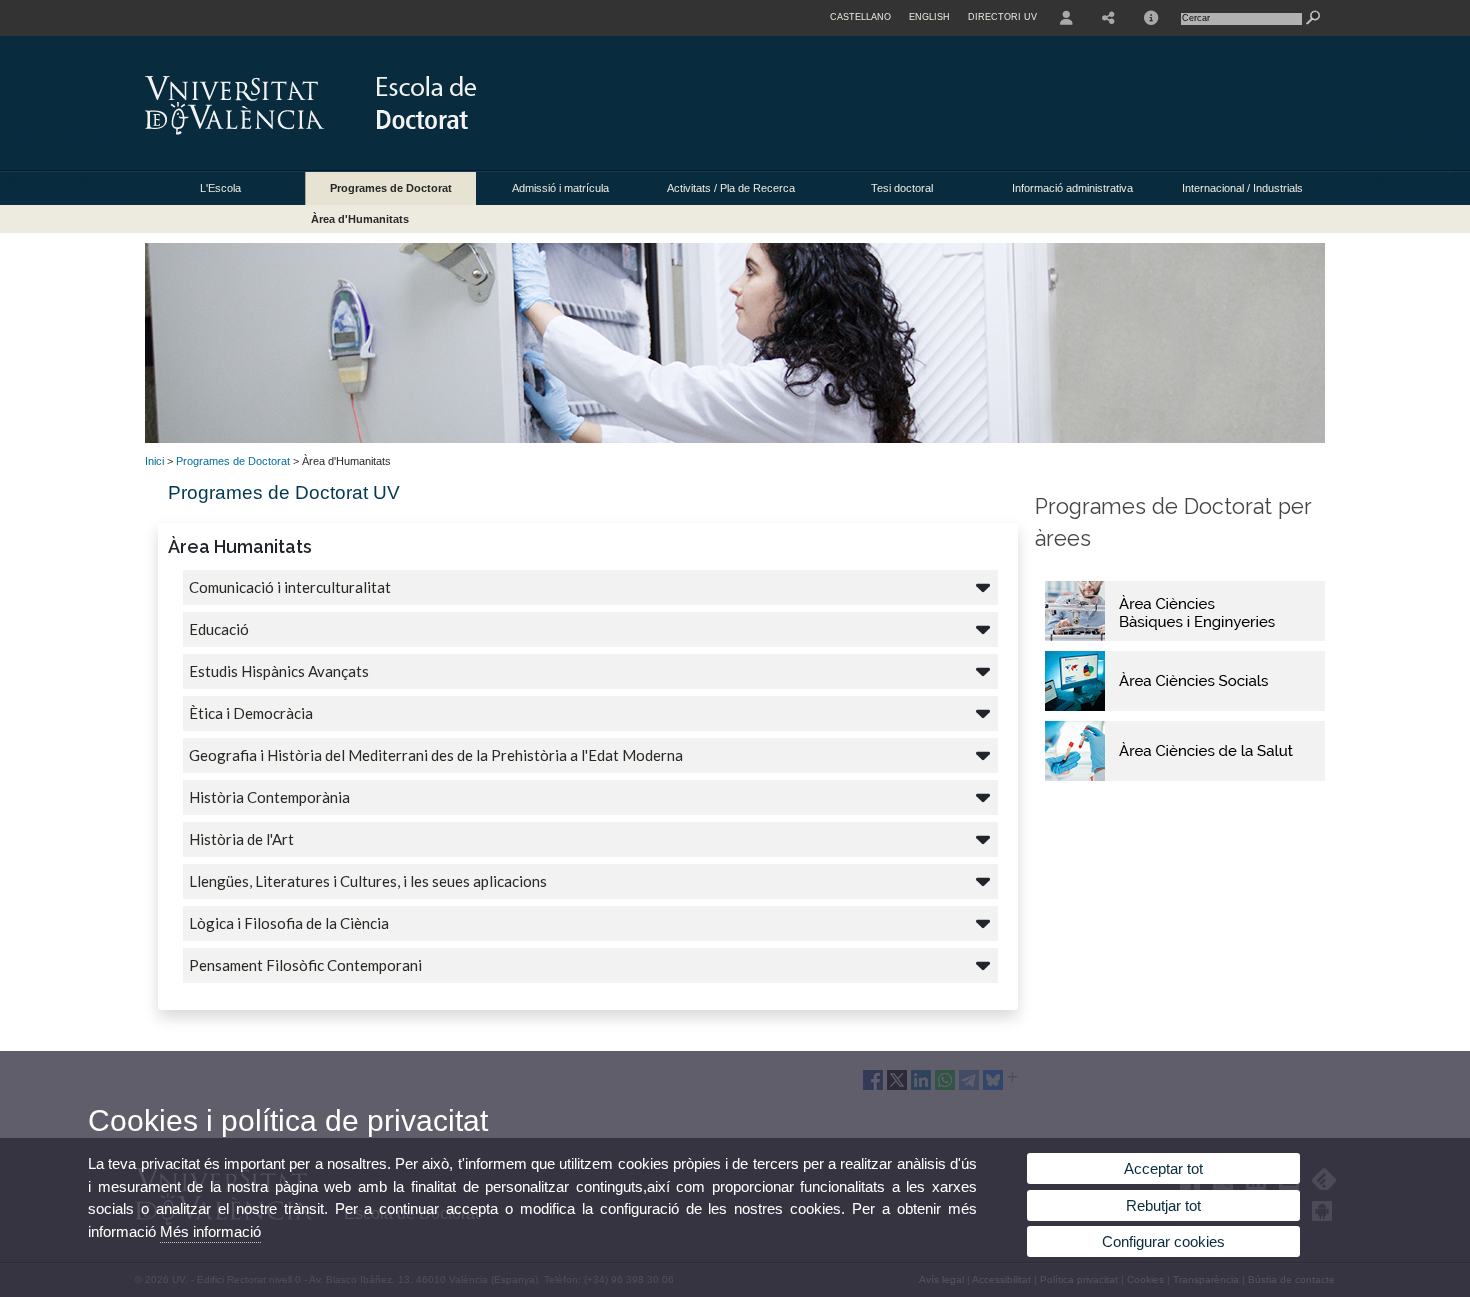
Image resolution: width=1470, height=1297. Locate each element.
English (929, 17)
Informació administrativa (1072, 188)
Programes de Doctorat (391, 188)
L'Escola (220, 188)
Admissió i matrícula (560, 188)
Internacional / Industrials (1242, 188)
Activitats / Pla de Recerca (731, 188)
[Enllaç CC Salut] (1185, 777)
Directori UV (1002, 17)
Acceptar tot (1163, 1168)
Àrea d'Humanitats (360, 219)
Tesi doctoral (902, 188)
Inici (154, 461)
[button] (588, 546)
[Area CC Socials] (1185, 707)
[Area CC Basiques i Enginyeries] (1185, 637)
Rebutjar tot (1163, 1205)
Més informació (210, 1231)
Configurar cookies (1163, 1241)
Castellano (860, 17)
